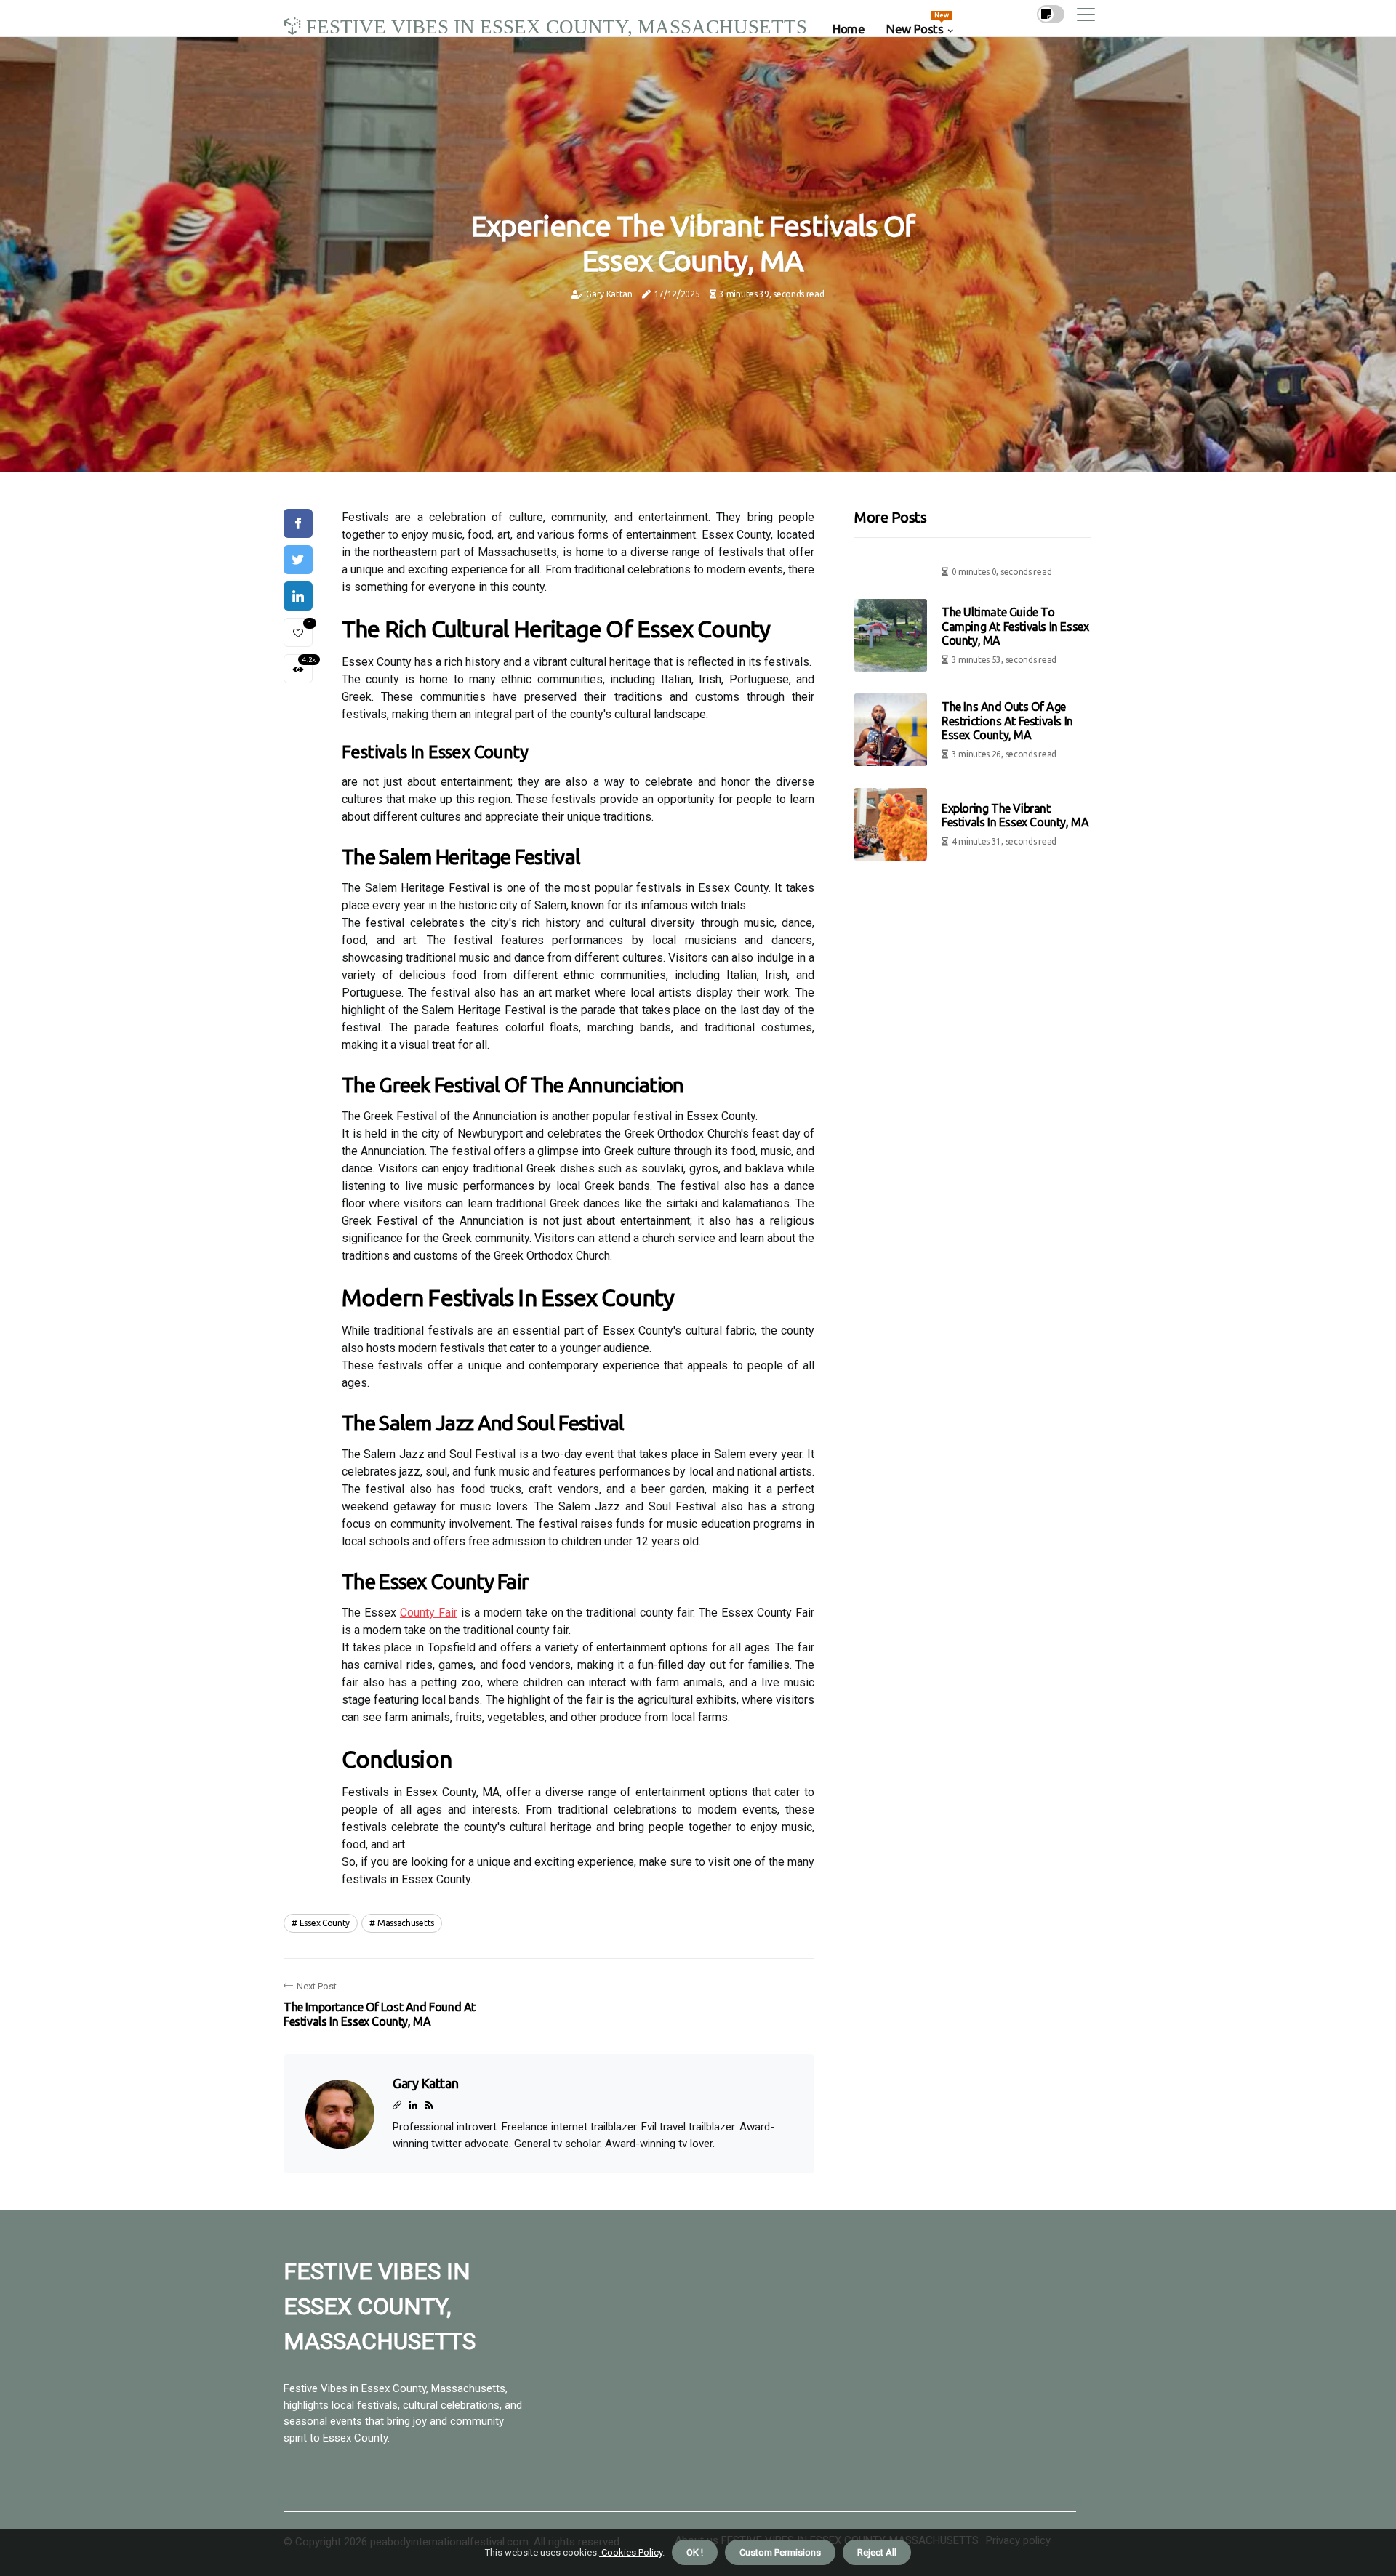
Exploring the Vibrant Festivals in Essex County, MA (1015, 815)
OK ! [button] (695, 2552)
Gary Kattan (609, 294)
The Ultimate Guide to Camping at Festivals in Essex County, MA (1015, 626)
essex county (325, 1923)
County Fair (429, 1613)
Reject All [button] (877, 2552)
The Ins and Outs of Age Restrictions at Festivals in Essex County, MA (1007, 720)
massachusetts (406, 1923)
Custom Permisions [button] (780, 2552)
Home (849, 29)
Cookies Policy (631, 2552)
